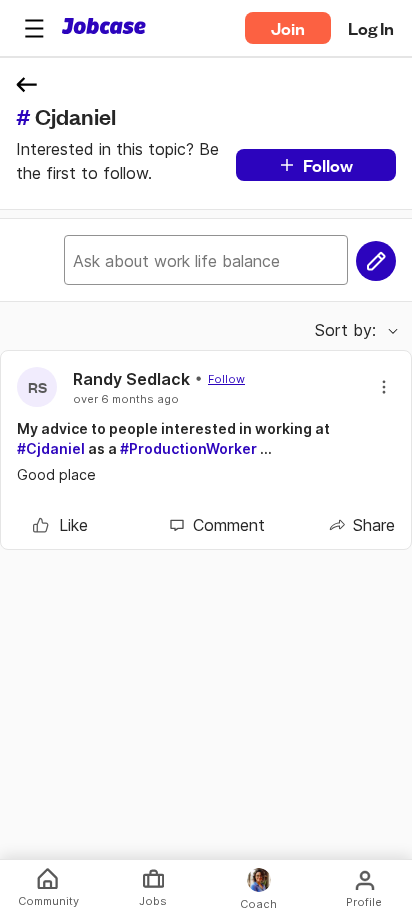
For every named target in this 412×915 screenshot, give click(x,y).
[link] (60, 525)
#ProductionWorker (188, 448)
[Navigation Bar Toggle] (34, 28)
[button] (34, 28)
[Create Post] (376, 261)
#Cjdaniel (51, 448)
